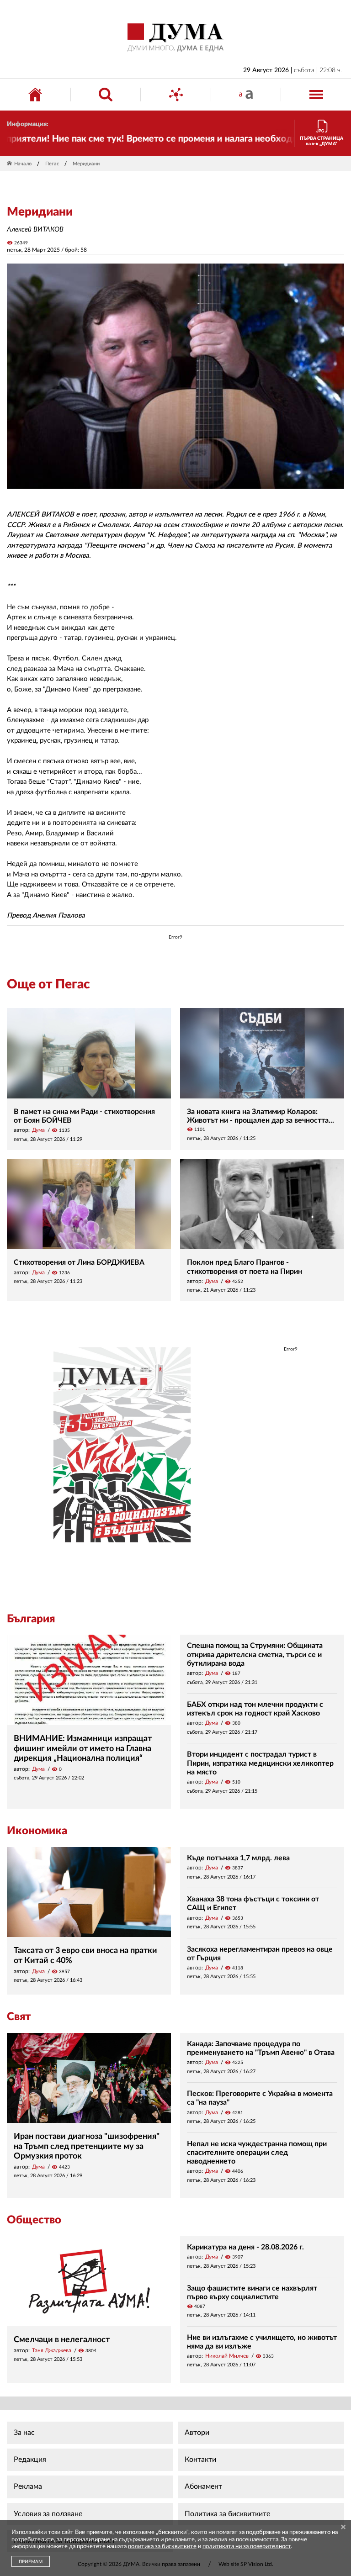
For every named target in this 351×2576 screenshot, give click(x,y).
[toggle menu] (316, 95)
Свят (19, 2017)
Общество (34, 2220)
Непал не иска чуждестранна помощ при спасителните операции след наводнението (257, 2153)
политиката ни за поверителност (247, 2547)
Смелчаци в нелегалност (62, 2340)
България (31, 1619)
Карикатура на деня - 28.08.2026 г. (245, 2247)
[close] (343, 2528)
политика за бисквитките (162, 2547)
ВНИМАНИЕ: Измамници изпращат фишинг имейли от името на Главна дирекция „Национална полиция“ (83, 1749)
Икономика (37, 1831)
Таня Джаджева (52, 2350)
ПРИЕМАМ (31, 2562)
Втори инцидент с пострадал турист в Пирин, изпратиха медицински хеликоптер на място (260, 1763)
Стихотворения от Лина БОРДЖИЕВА (79, 1262)
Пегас (52, 164)
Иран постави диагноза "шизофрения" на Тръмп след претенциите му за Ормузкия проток (87, 2146)
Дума (38, 1130)
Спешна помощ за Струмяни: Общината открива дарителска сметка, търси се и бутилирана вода (255, 1654)
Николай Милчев (227, 2356)
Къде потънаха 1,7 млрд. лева (238, 1858)
